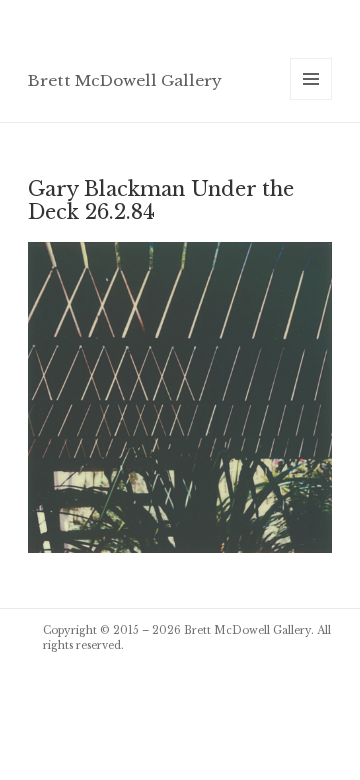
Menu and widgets (311, 99)
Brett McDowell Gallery (125, 80)
